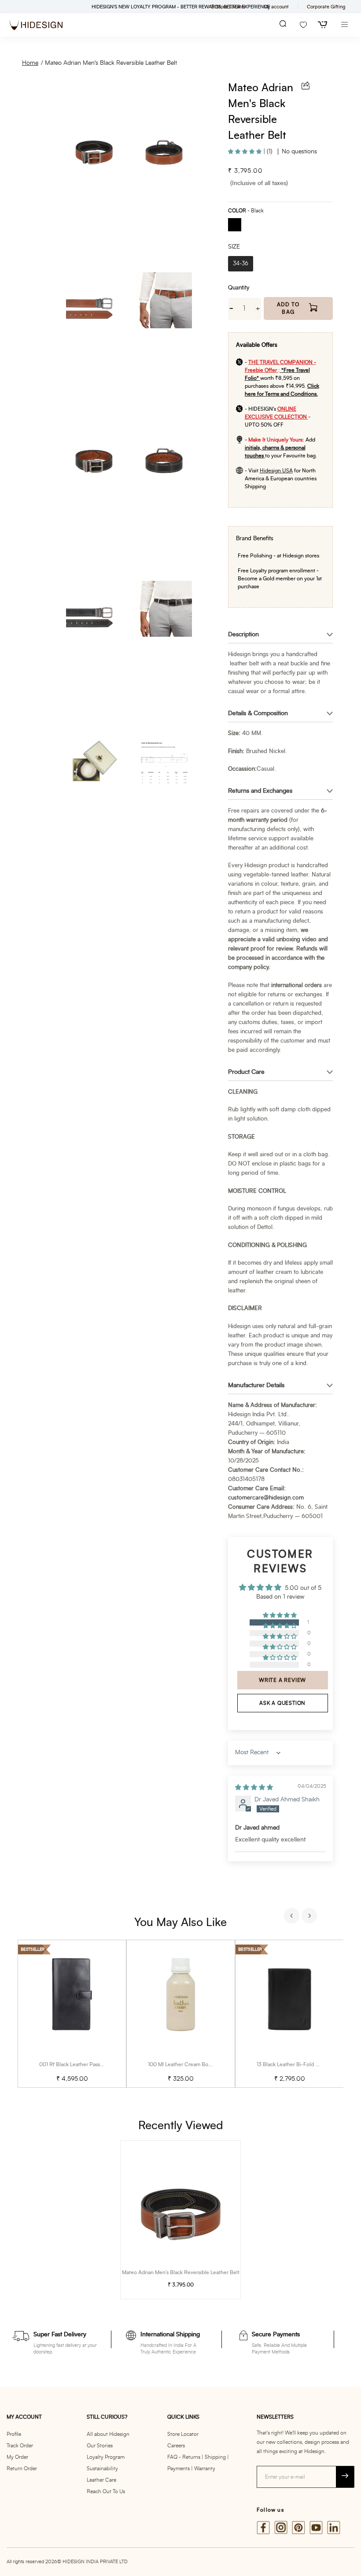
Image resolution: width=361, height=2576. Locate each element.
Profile (14, 2434)
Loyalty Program (106, 2457)
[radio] (238, 226)
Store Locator (183, 2434)
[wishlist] (303, 25)
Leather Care (101, 2480)
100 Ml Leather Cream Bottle (182, 2064)
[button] (246, 152)
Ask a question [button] (282, 1703)
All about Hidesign (108, 2434)
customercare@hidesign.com (266, 1498)
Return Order (22, 2468)
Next (310, 1917)
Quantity (239, 288)
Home (30, 63)
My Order (17, 2457)
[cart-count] (323, 25)
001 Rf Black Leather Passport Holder (83, 2064)
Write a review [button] (282, 1680)
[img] (254, 1788)
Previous (293, 1917)
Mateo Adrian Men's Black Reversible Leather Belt (111, 63)
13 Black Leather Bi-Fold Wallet (293, 2064)
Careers (176, 2446)
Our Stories (100, 2446)
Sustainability (102, 2468)
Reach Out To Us (106, 2491)
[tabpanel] (72, 2014)
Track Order (20, 2446)
